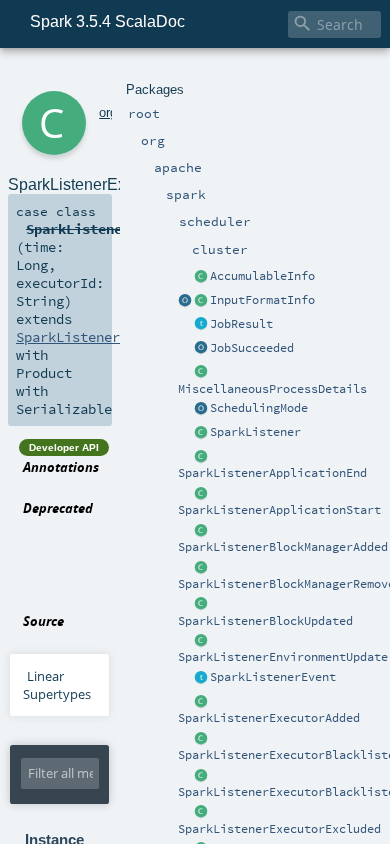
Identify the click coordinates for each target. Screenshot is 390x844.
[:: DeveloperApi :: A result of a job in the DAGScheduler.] (201, 325)
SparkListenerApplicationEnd (272, 473)
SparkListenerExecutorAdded (269, 718)
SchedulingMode (259, 408)
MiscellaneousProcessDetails (272, 389)
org (108, 112)
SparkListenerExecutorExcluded (279, 829)
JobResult (241, 324)
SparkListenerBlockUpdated (265, 621)
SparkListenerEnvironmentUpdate (283, 657)
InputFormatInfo (262, 300)
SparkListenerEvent (273, 677)
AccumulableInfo (262, 276)
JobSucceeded (252, 348)
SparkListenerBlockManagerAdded (283, 547)
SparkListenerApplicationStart (279, 510)
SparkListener (255, 432)
